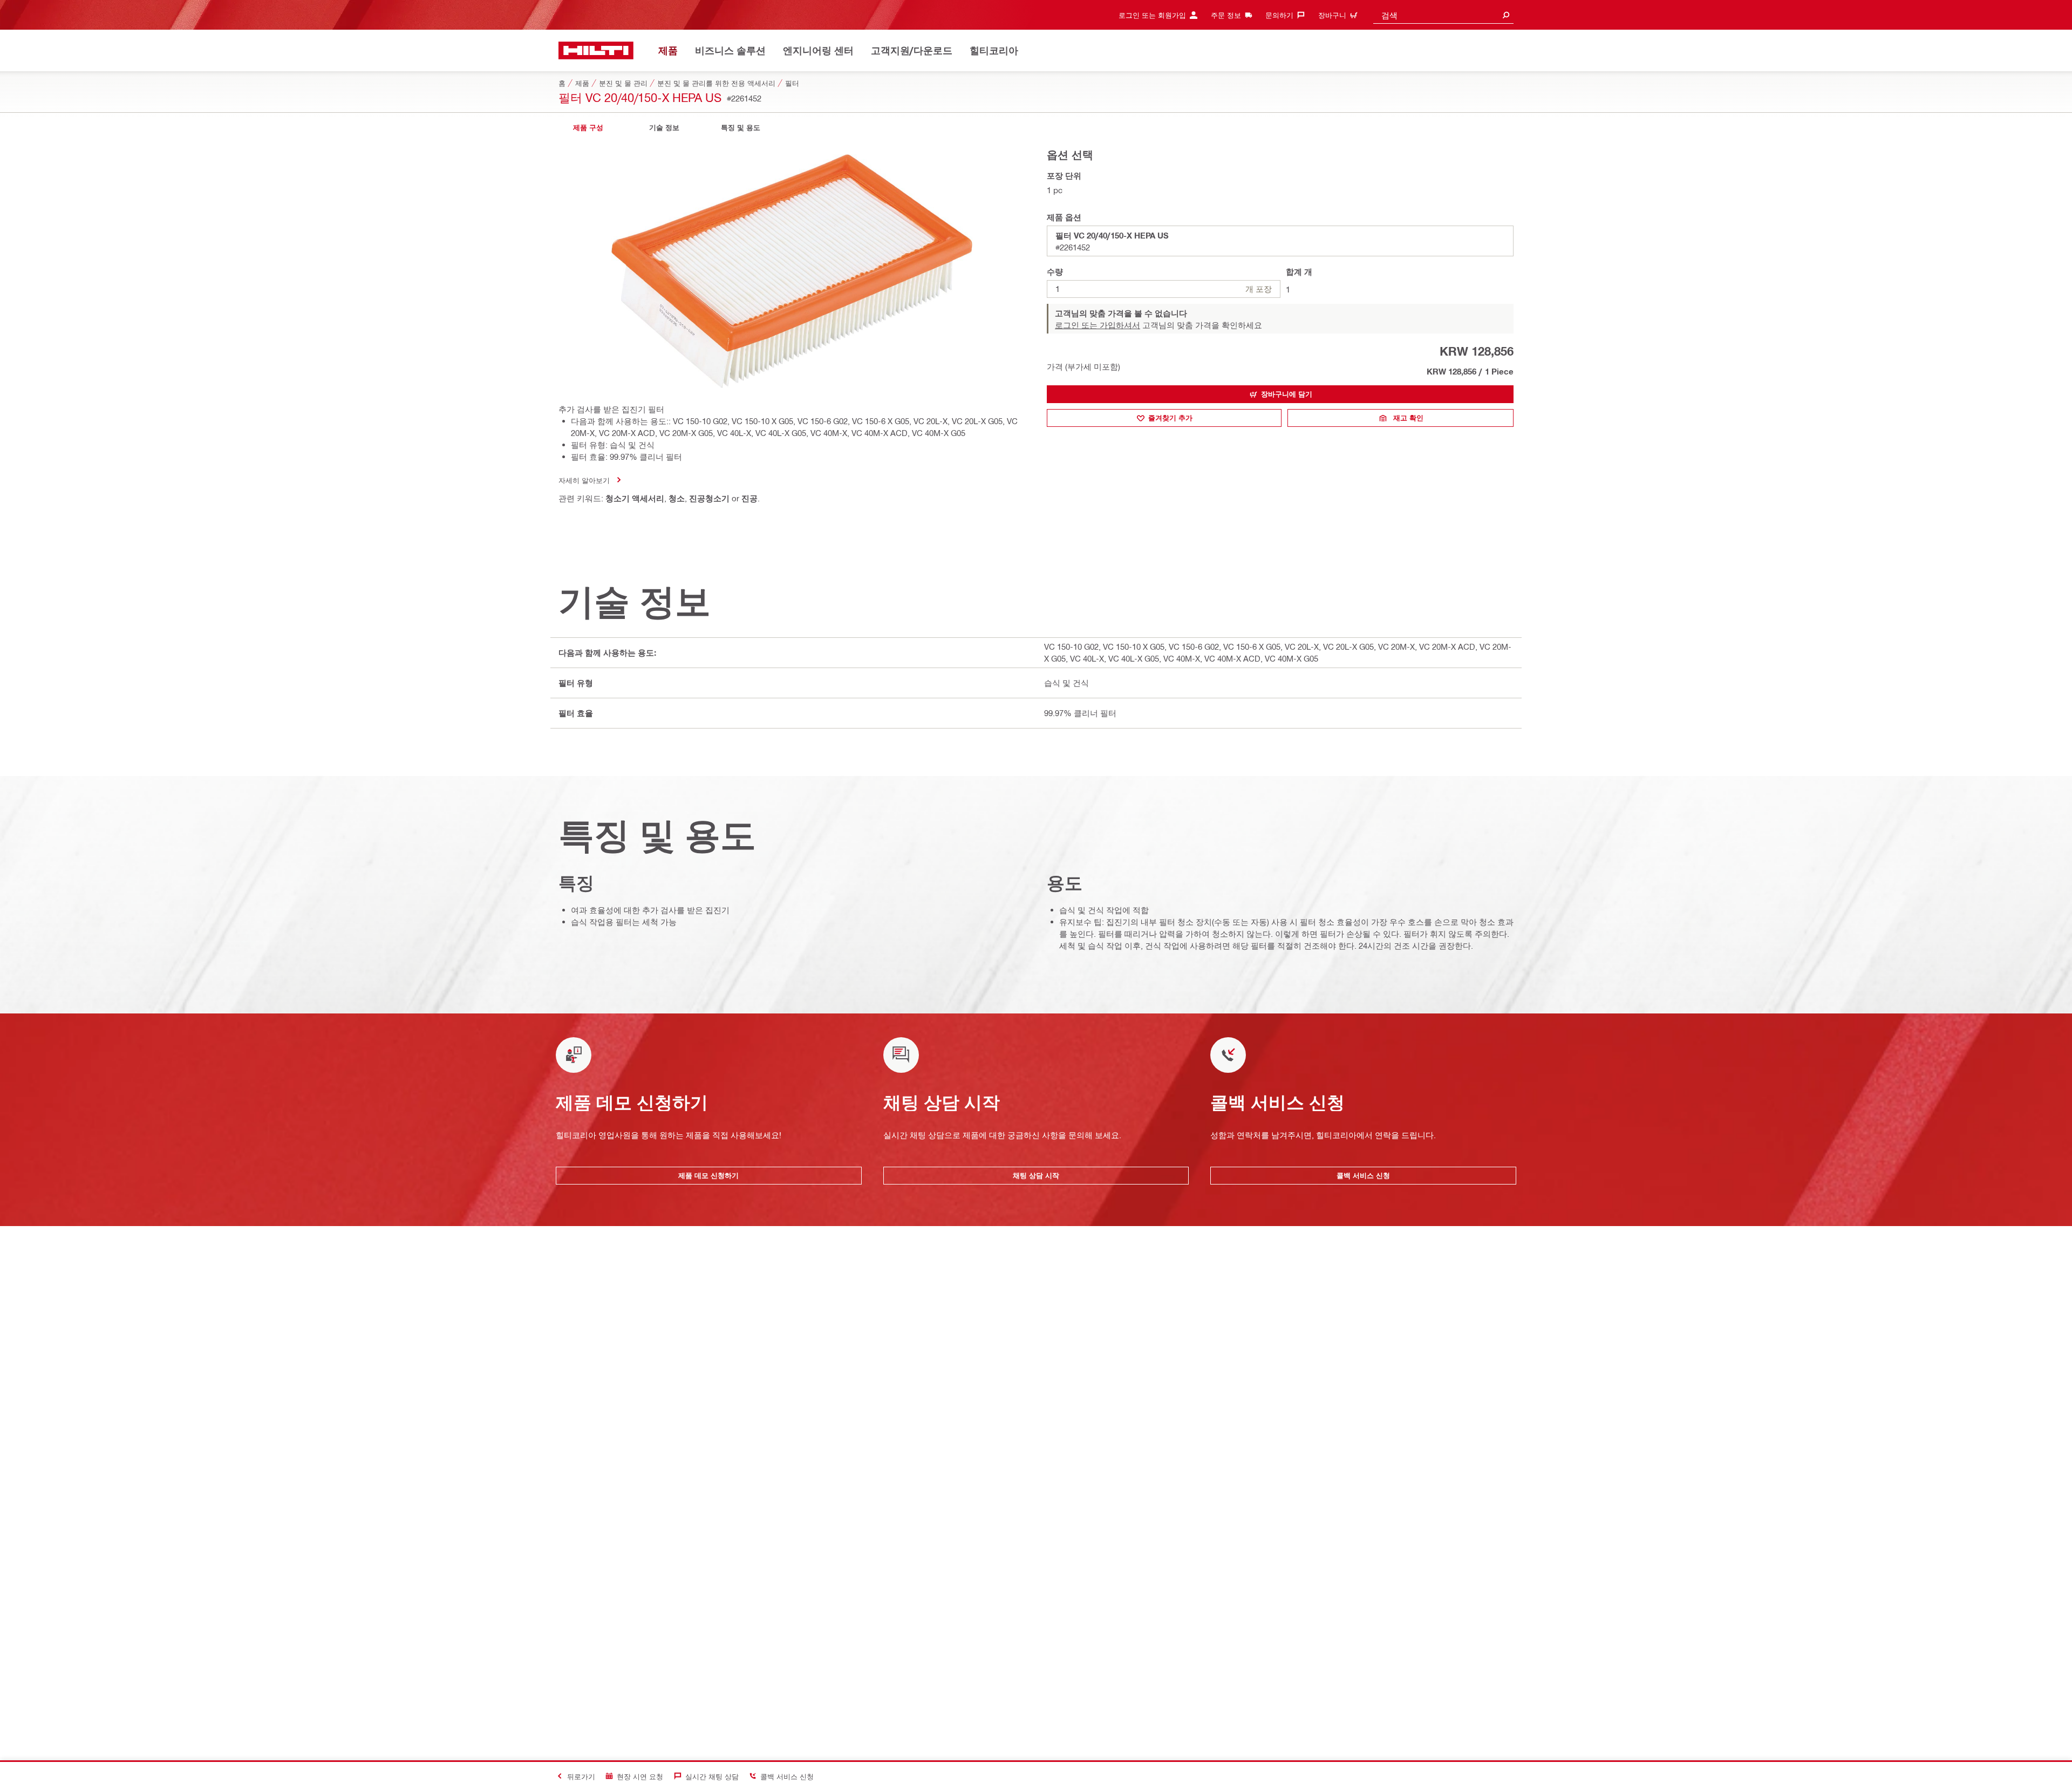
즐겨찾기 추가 (1170, 418)
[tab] (588, 128)
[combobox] (1443, 15)
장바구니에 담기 (1287, 394)
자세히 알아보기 (584, 480)
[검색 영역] (1506, 15)
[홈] (596, 50)
